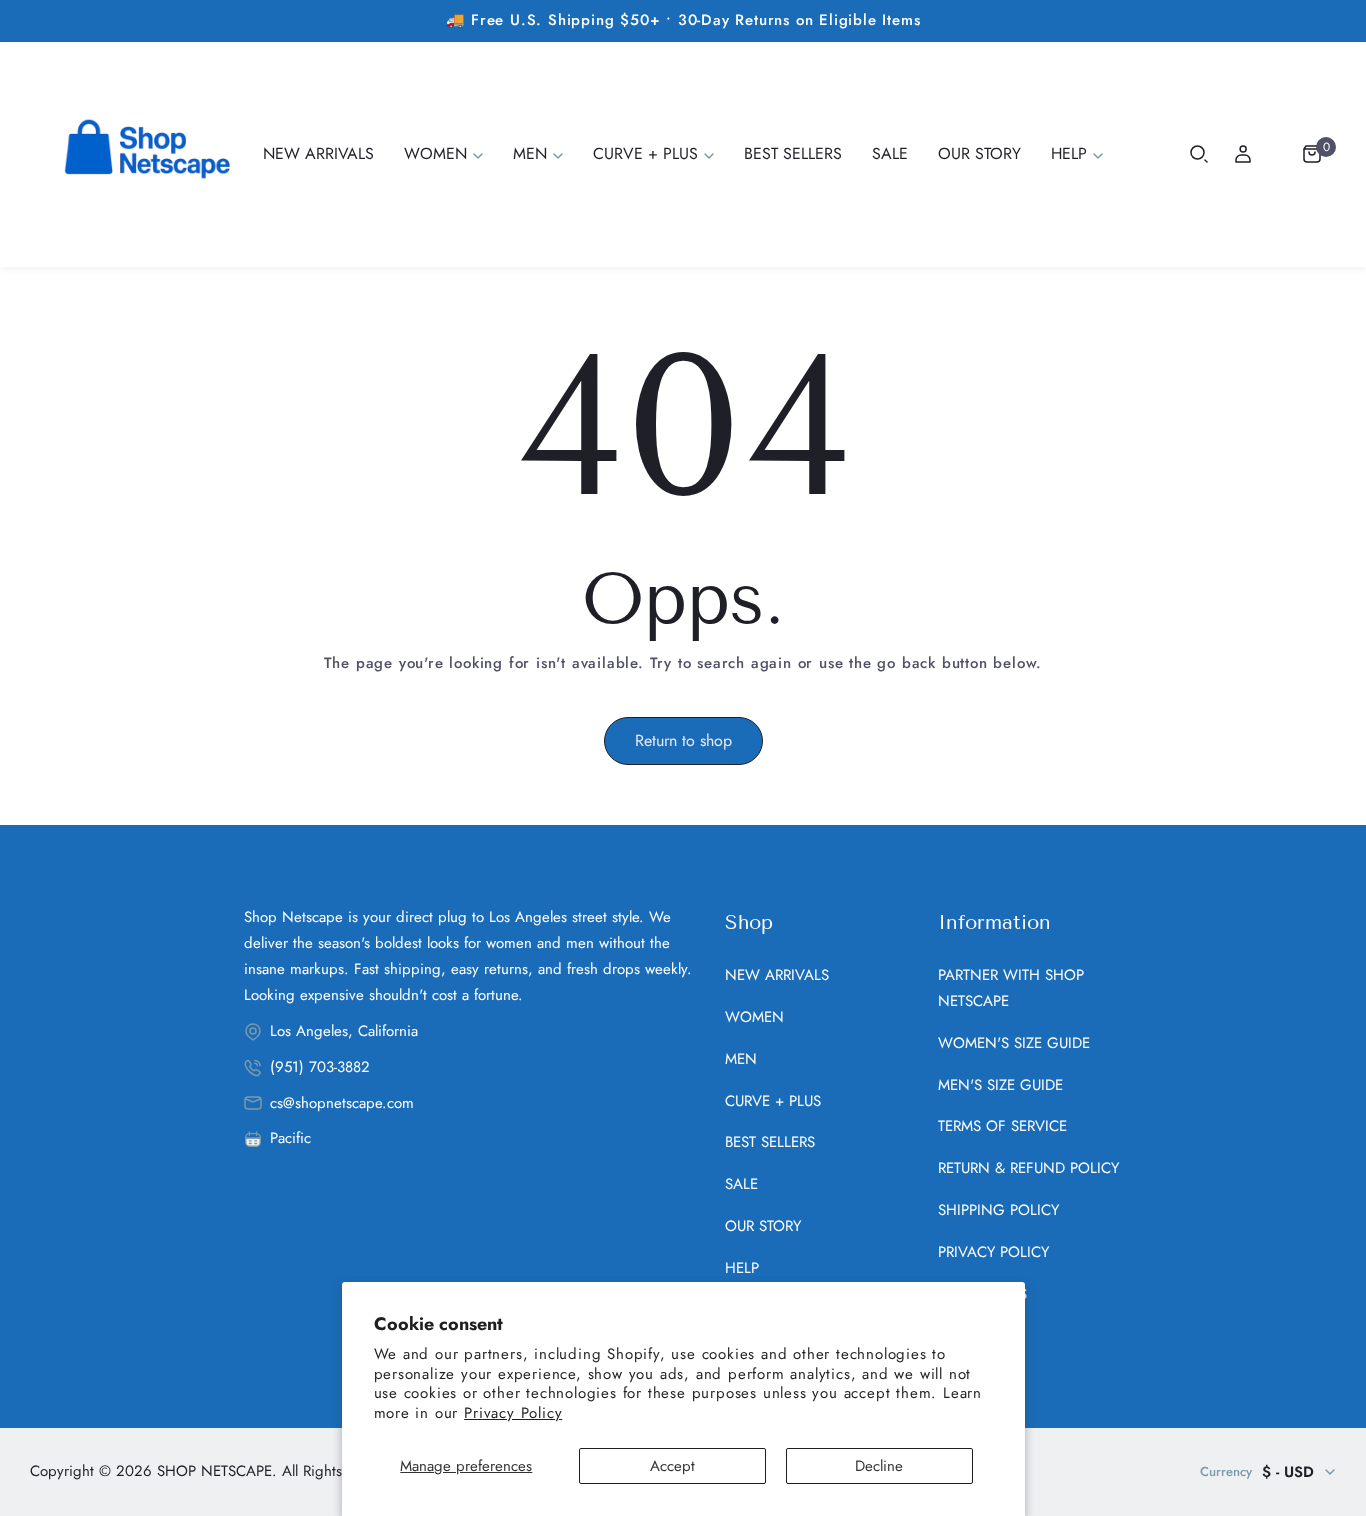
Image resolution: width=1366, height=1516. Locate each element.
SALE (741, 1184)
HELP (742, 1268)
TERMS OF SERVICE (1002, 1126)
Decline (879, 1466)
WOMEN (754, 1017)
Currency (1226, 1471)
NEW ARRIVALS (777, 975)
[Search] (1199, 154)
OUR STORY (763, 1226)
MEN (741, 1059)
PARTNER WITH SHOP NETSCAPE (1011, 988)
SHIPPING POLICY (998, 1210)
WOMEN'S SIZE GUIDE (1014, 1043)
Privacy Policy (513, 1413)
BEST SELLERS (770, 1142)
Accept (672, 1466)
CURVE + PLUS (773, 1101)
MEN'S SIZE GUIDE (1000, 1085)
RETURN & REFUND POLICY (1028, 1168)
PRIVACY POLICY (993, 1252)
